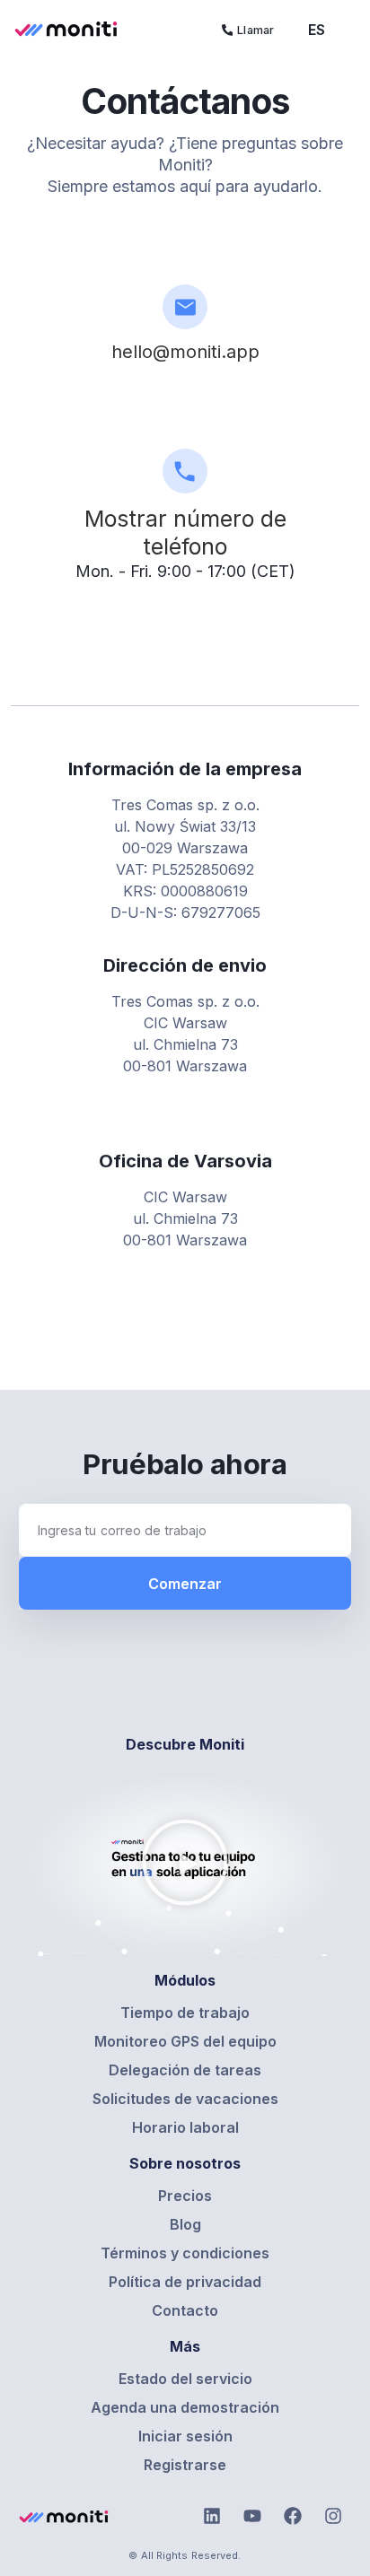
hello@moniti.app (185, 352)
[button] (185, 1864)
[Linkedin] (212, 2516)
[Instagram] (333, 2516)
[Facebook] (293, 2516)
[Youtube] (252, 2516)
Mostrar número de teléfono (185, 533)
